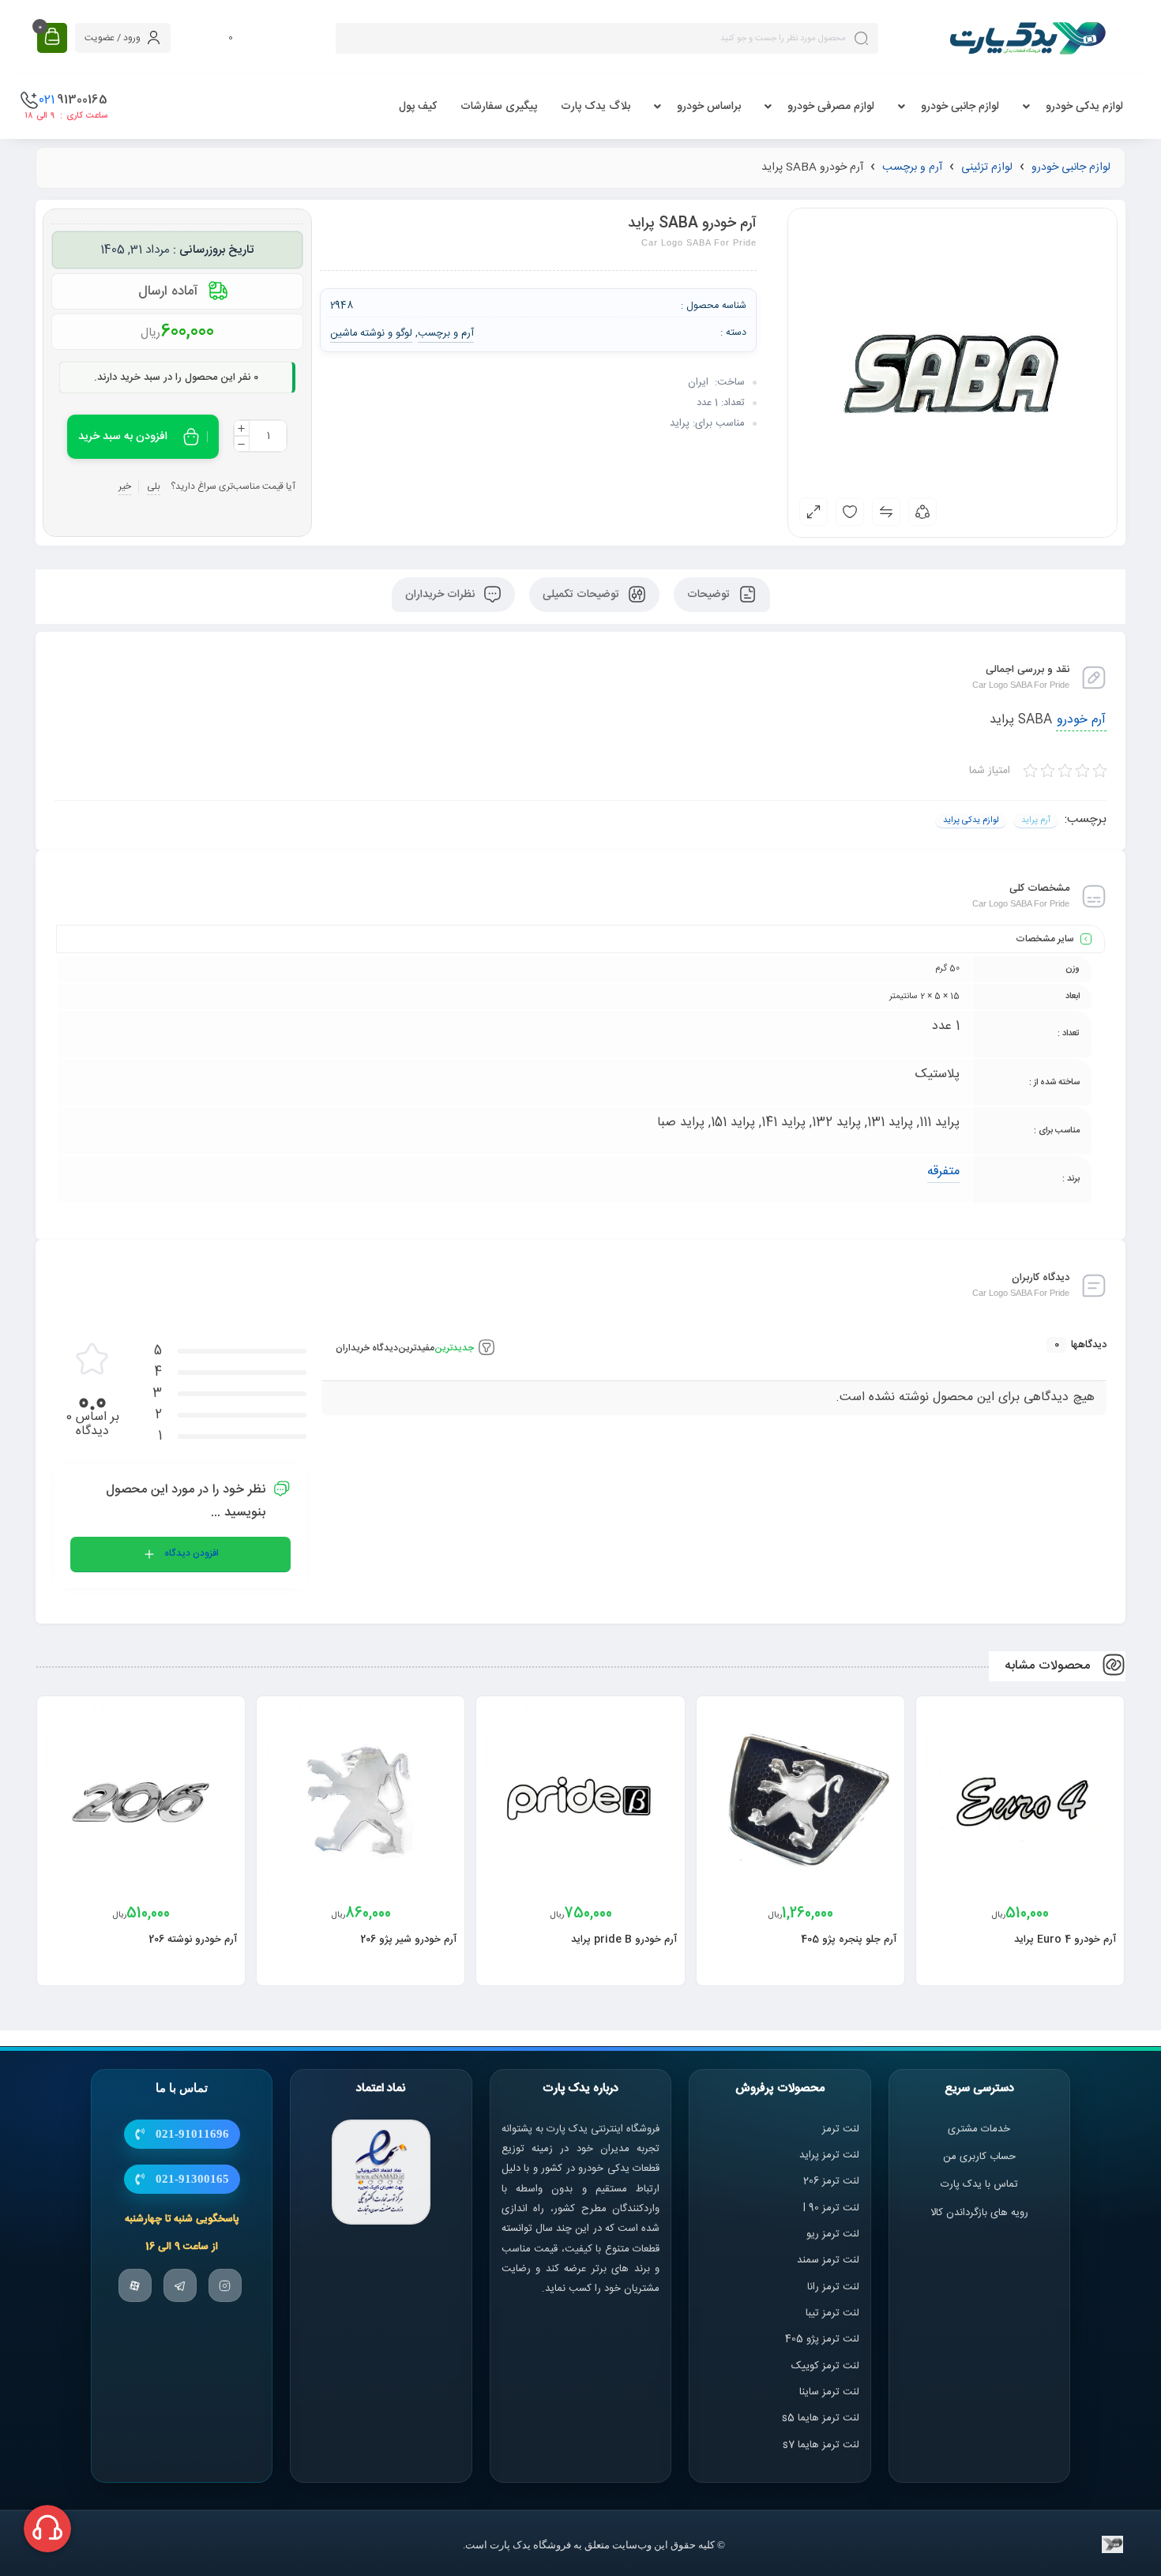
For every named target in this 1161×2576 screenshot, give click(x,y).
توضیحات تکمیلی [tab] (582, 595)
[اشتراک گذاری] (922, 512)
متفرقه (943, 1172)
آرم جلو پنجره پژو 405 (849, 1940)
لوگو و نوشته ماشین (372, 333)
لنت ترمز (841, 2129)
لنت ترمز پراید (829, 2155)
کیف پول (418, 107)
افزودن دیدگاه (192, 1553)
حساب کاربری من (979, 2157)
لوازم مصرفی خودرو (831, 107)
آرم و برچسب (912, 167)
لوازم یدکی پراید (971, 820)
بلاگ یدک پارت (596, 107)
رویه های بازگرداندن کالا (979, 2213)
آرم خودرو (1081, 720)
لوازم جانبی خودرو (960, 107)
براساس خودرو (709, 107)
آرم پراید (1036, 820)
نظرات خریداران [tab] (441, 595)
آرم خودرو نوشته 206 (193, 1940)
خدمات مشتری (979, 2129)
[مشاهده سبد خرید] (52, 38)
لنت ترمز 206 (831, 2181)
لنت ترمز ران (834, 2287)
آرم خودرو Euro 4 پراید (1065, 1940)
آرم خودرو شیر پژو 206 (408, 1940)
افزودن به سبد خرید (123, 437)
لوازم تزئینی (987, 167)
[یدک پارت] (1028, 38)
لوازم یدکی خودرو (1084, 107)
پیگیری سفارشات (499, 107)
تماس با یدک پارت (979, 2184)
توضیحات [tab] (710, 595)
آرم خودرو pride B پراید (624, 1940)
